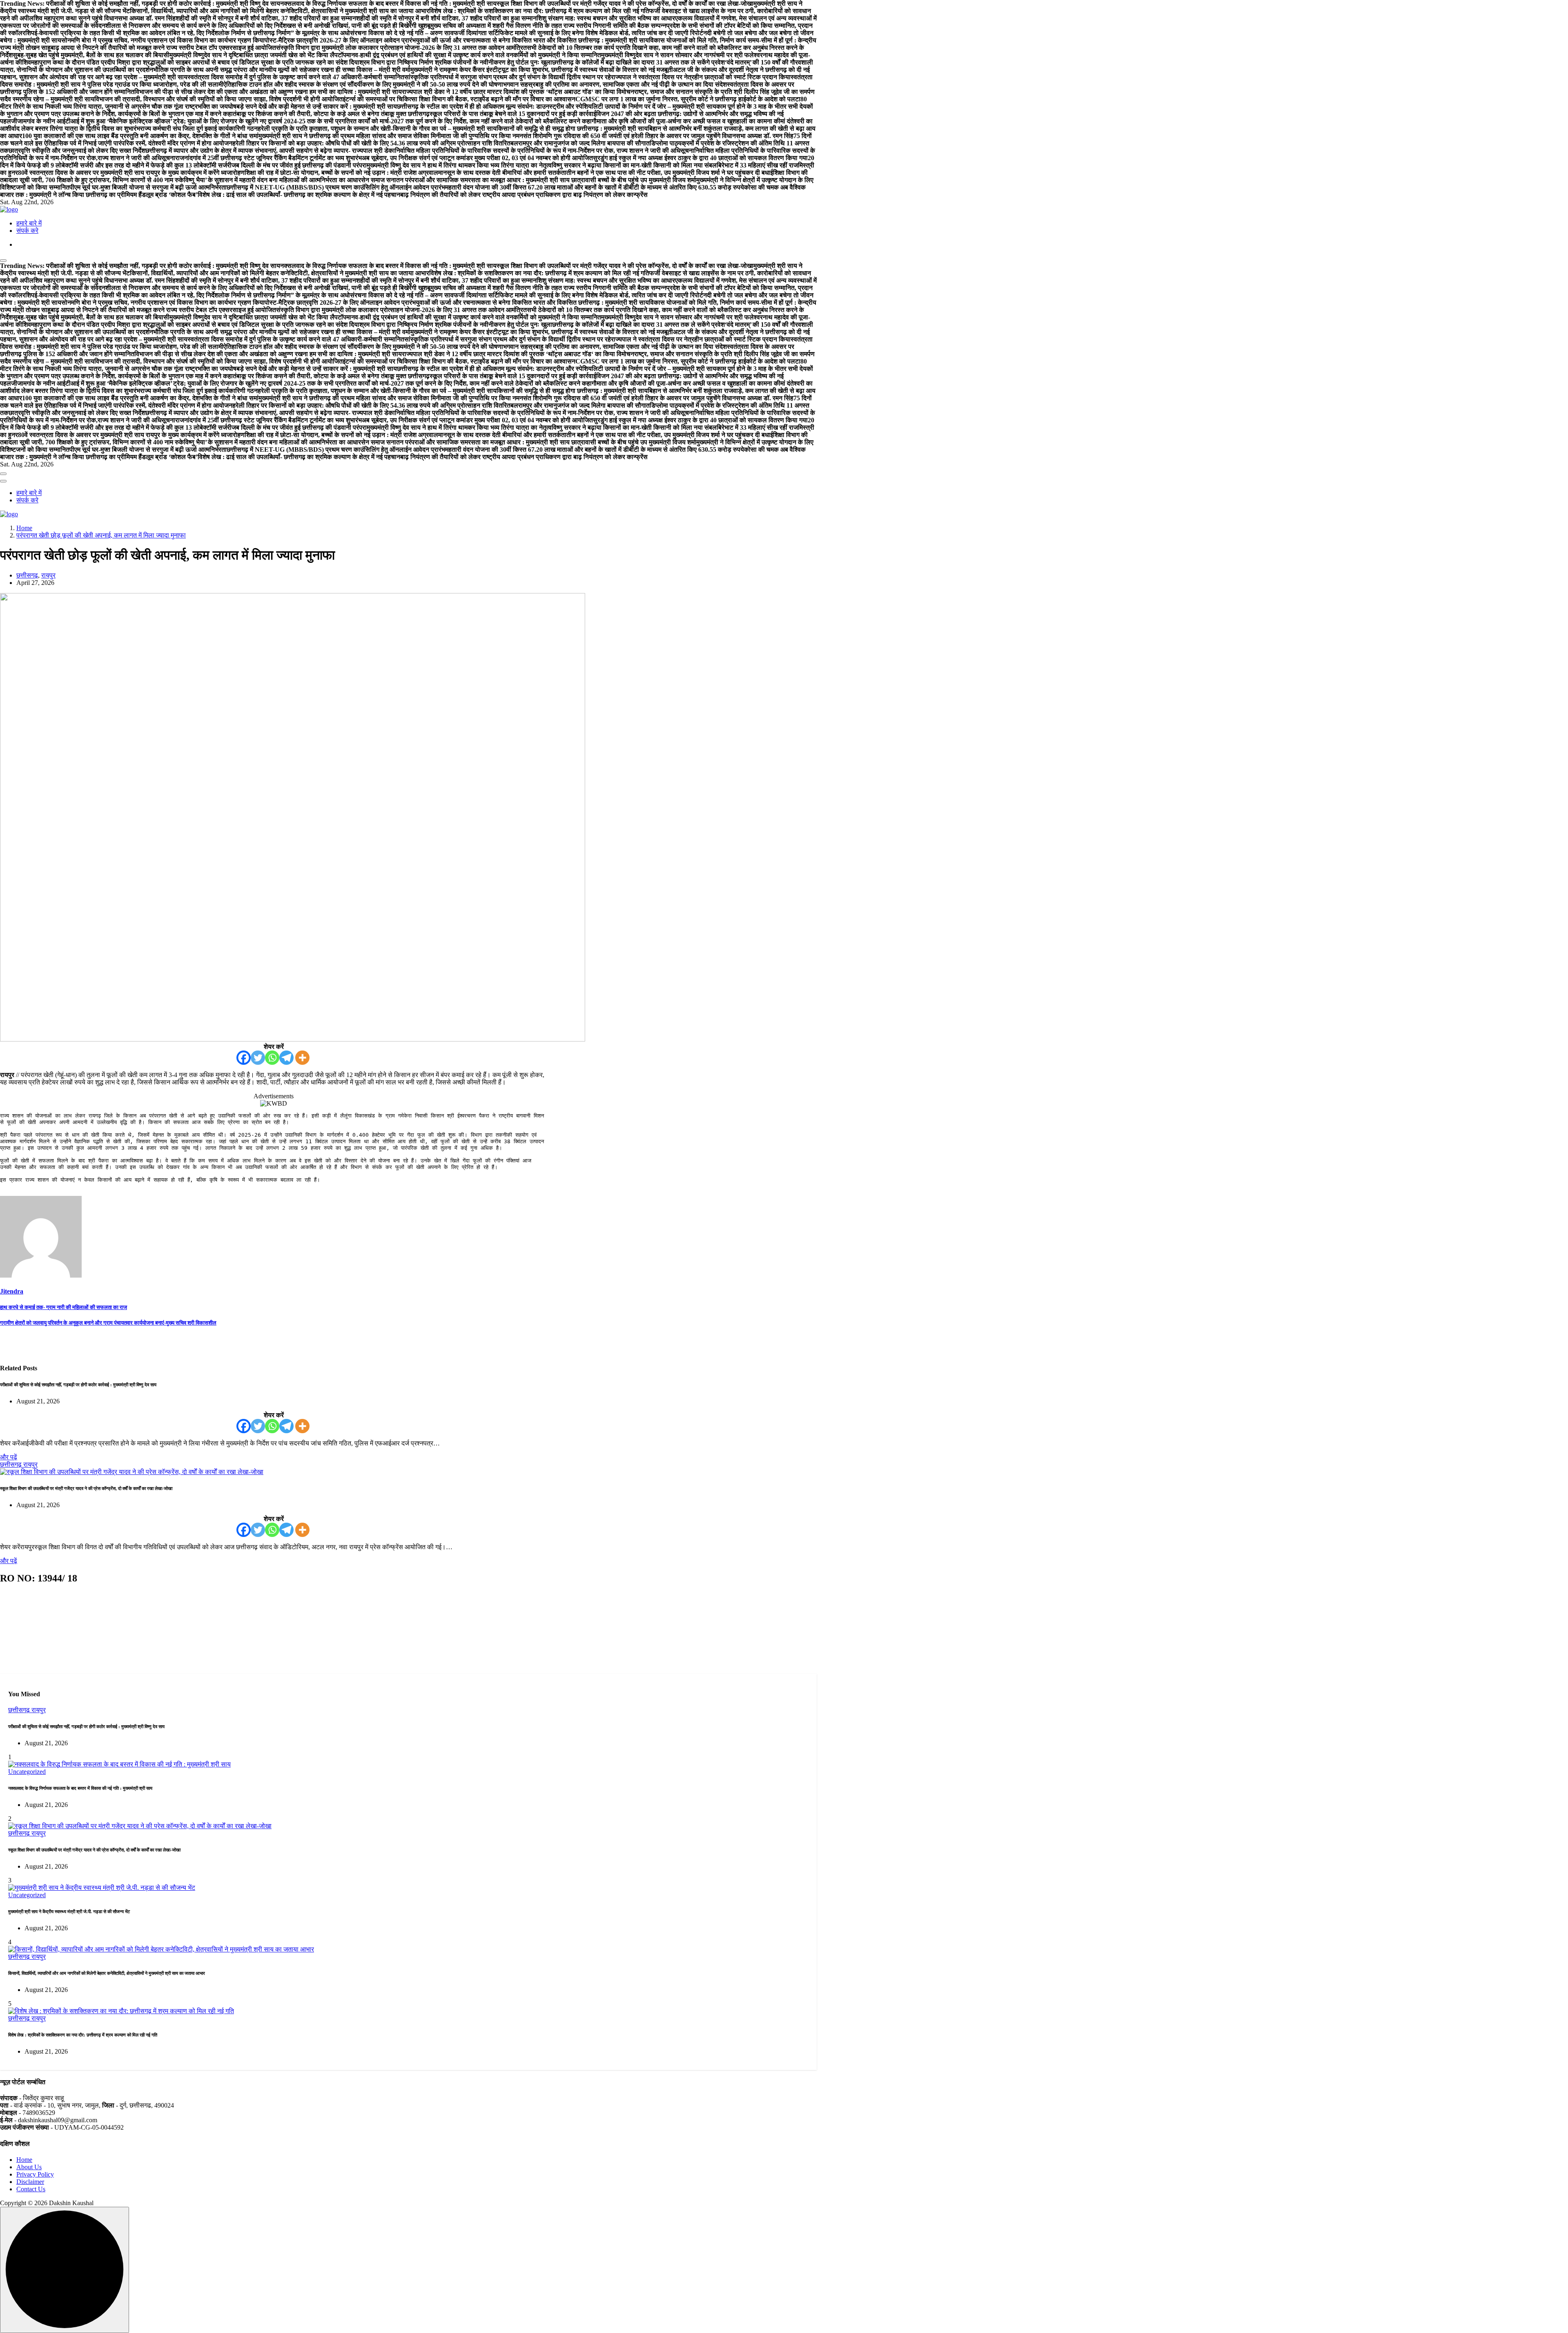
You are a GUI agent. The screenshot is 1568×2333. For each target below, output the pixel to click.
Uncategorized (27, 1772)
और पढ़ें (9, 1457)
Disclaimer (30, 2182)
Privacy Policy (35, 2174)
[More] (302, 1058)
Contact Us (31, 2189)
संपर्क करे (27, 231)
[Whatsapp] (272, 1058)
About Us (29, 2167)
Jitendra (12, 1291)
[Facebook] (244, 1058)
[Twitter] (258, 1058)
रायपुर (48, 575)
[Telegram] (286, 1058)
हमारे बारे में (29, 223)
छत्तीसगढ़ (27, 575)
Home (24, 528)
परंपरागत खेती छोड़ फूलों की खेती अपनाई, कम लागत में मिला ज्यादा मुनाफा (101, 535)
